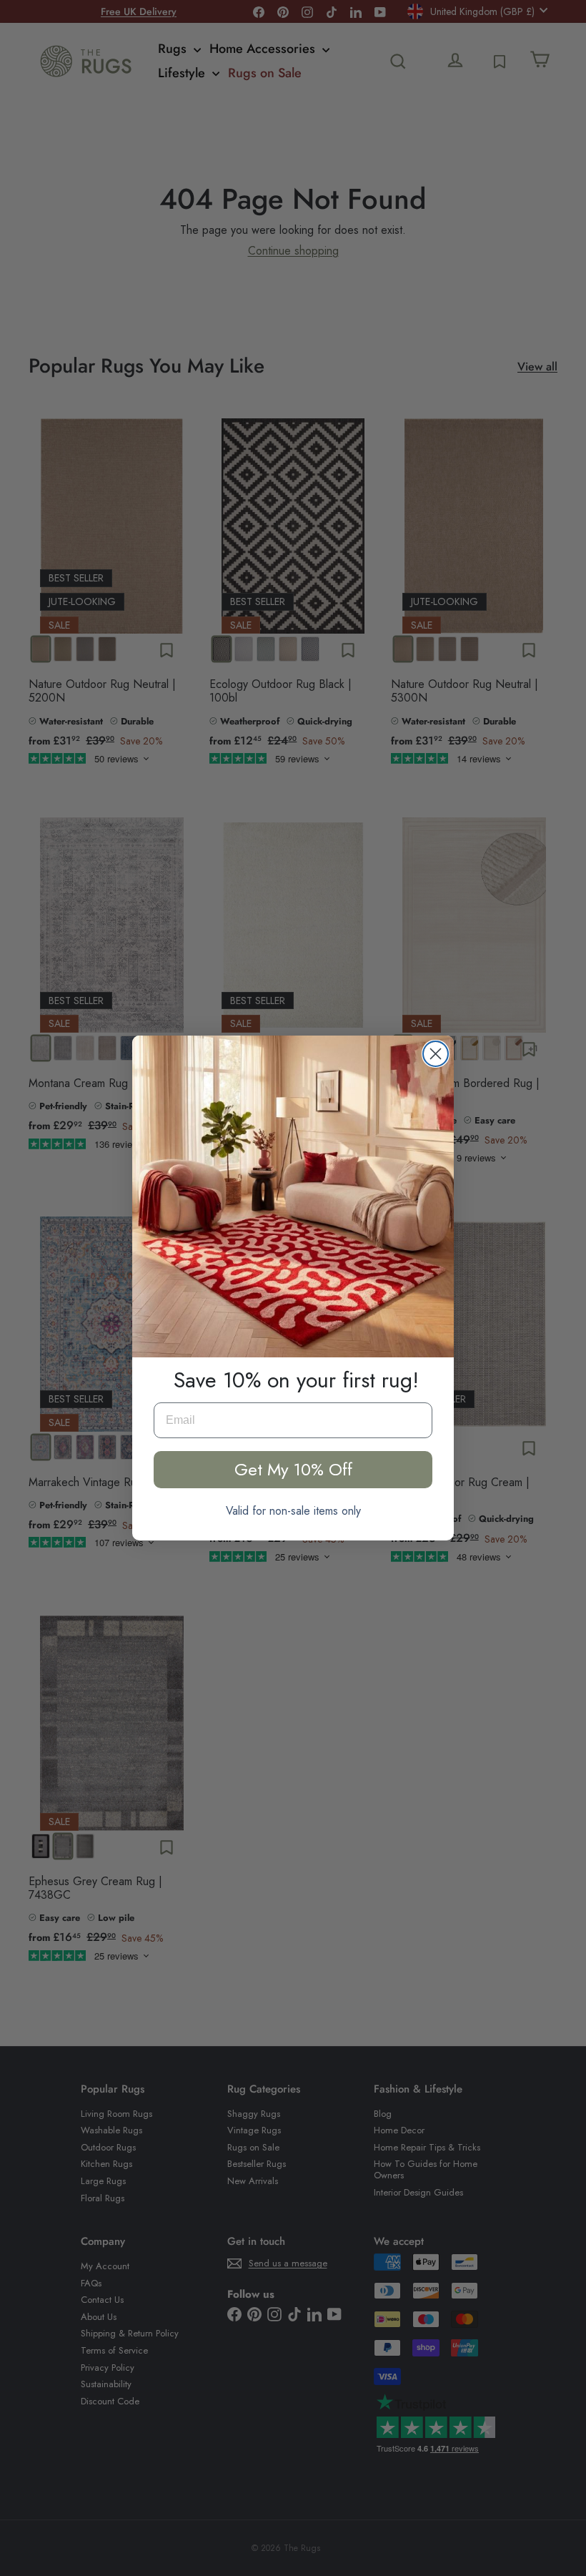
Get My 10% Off (293, 1469)
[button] (293, 1196)
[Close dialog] (436, 1054)
